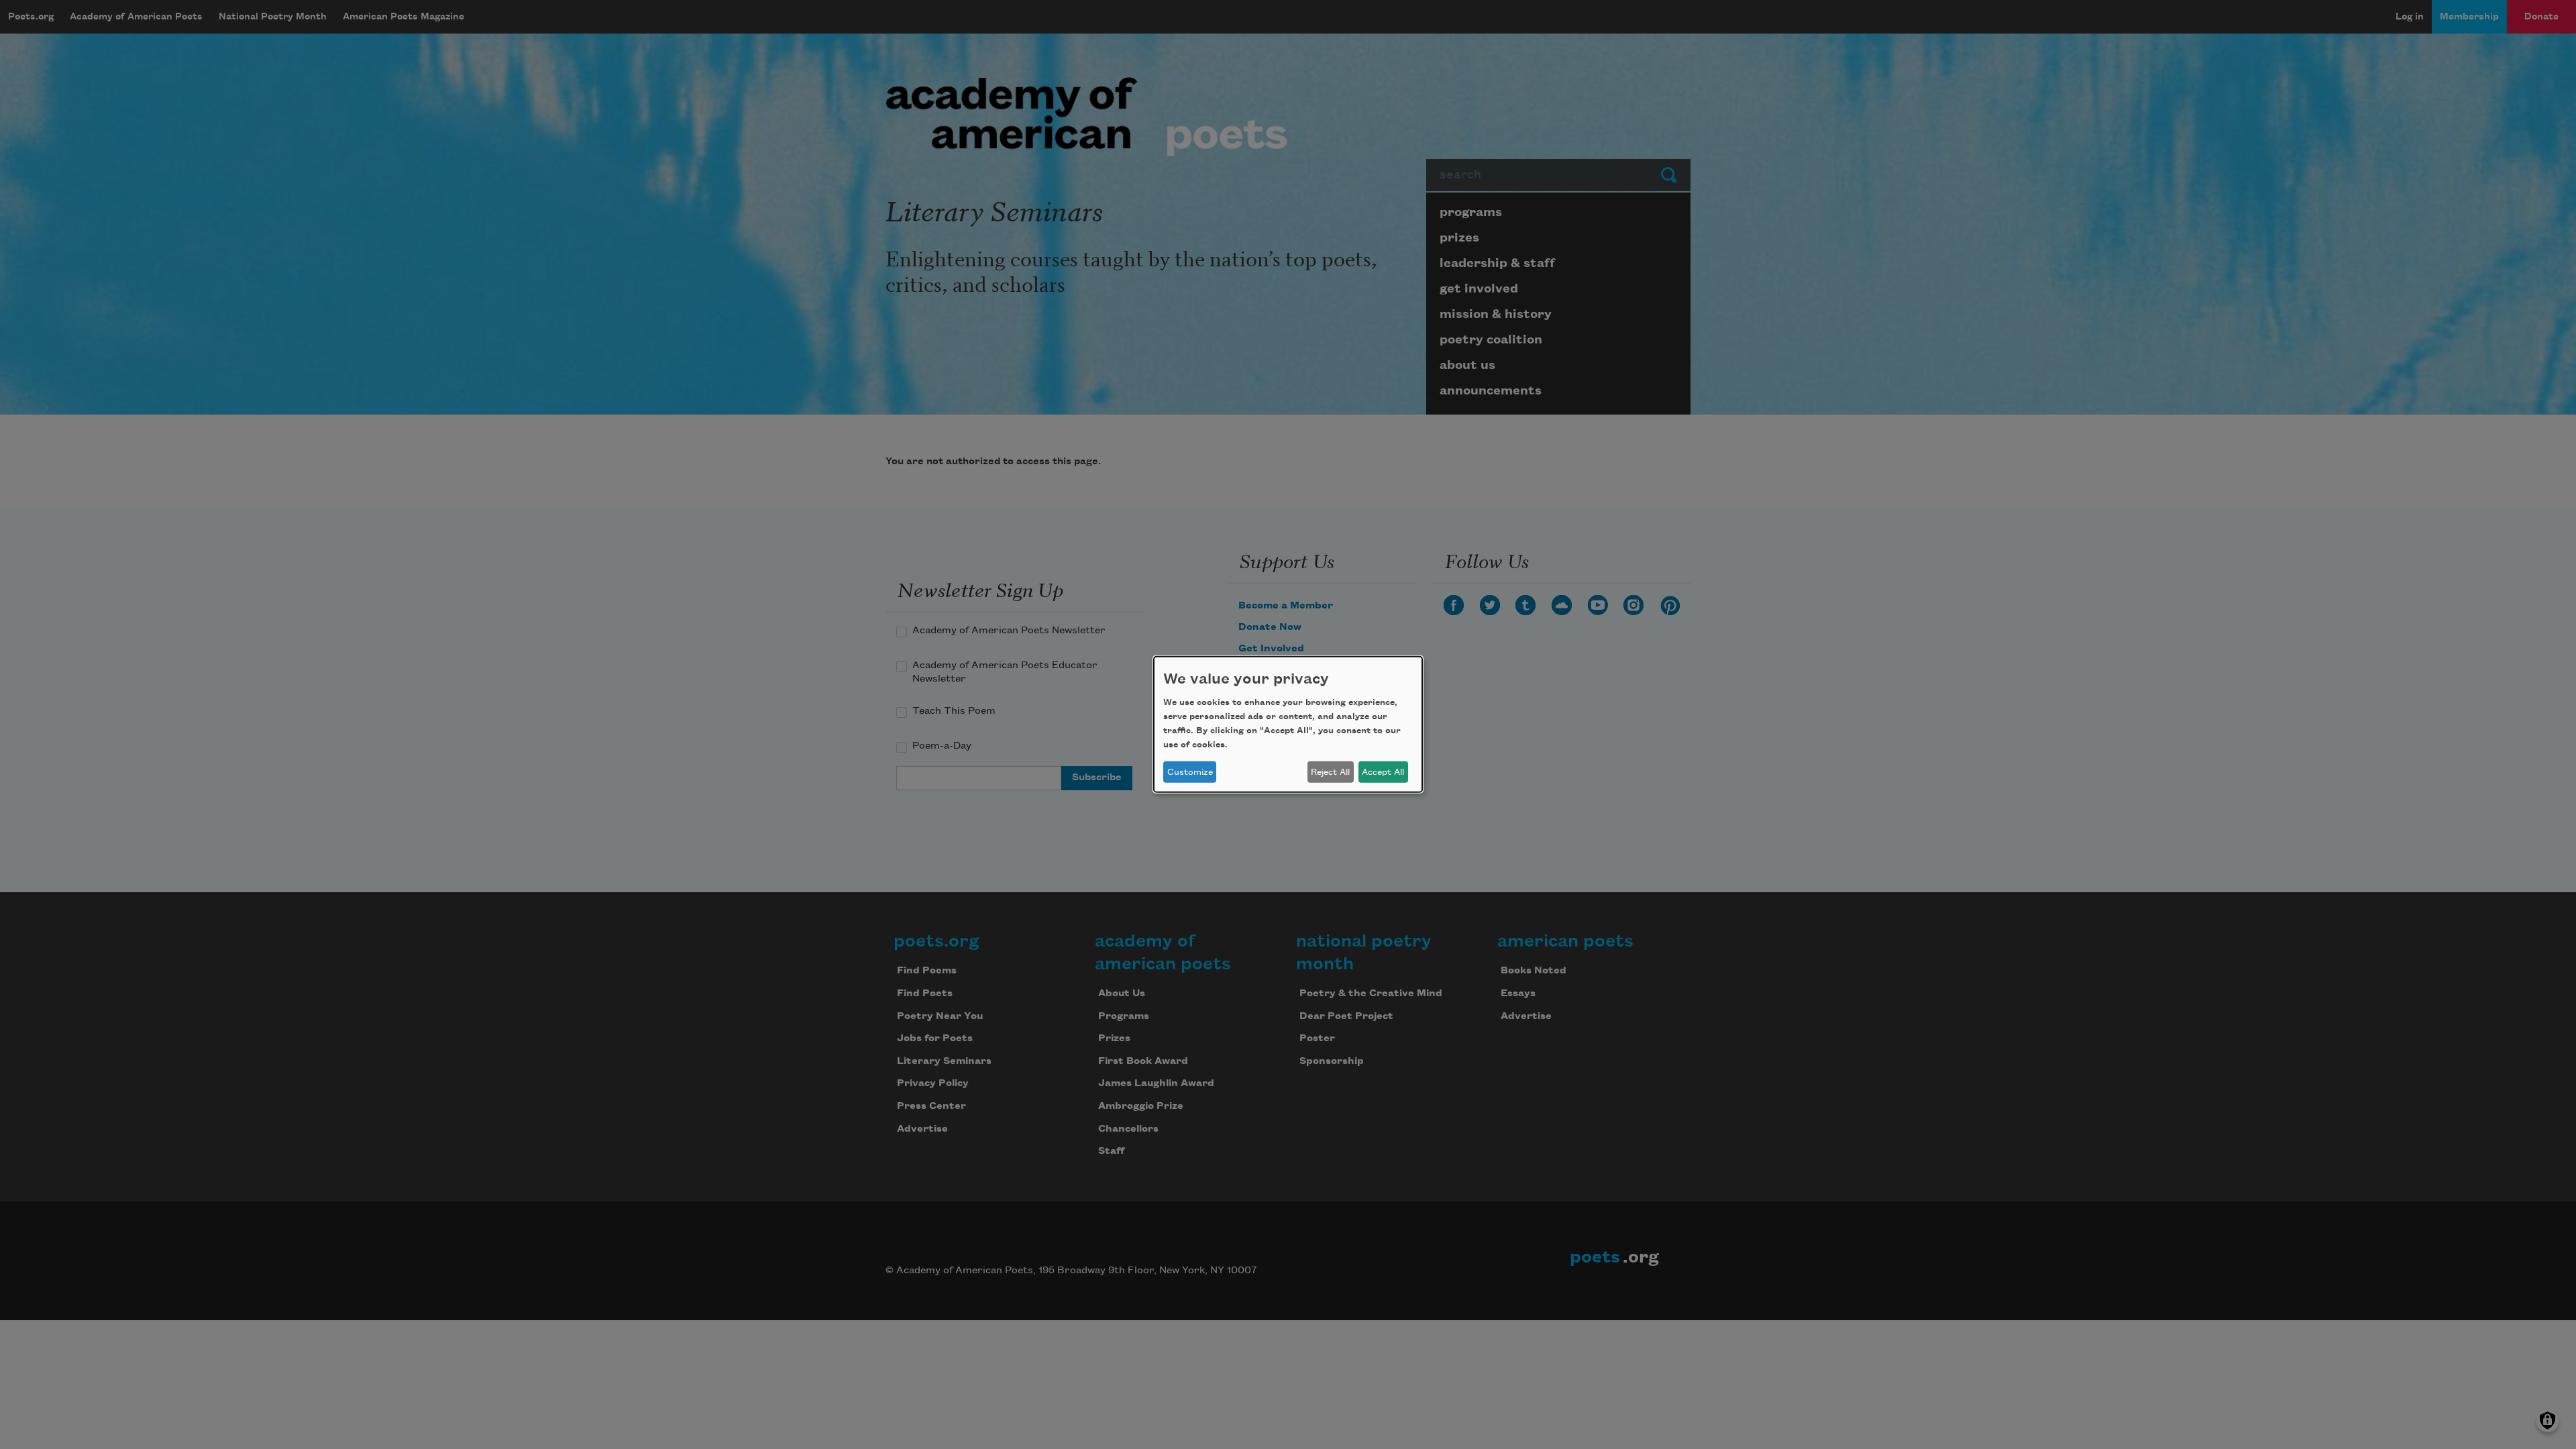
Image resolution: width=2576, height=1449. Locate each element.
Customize (1190, 772)
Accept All (1383, 772)
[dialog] (1288, 724)
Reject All (1330, 772)
